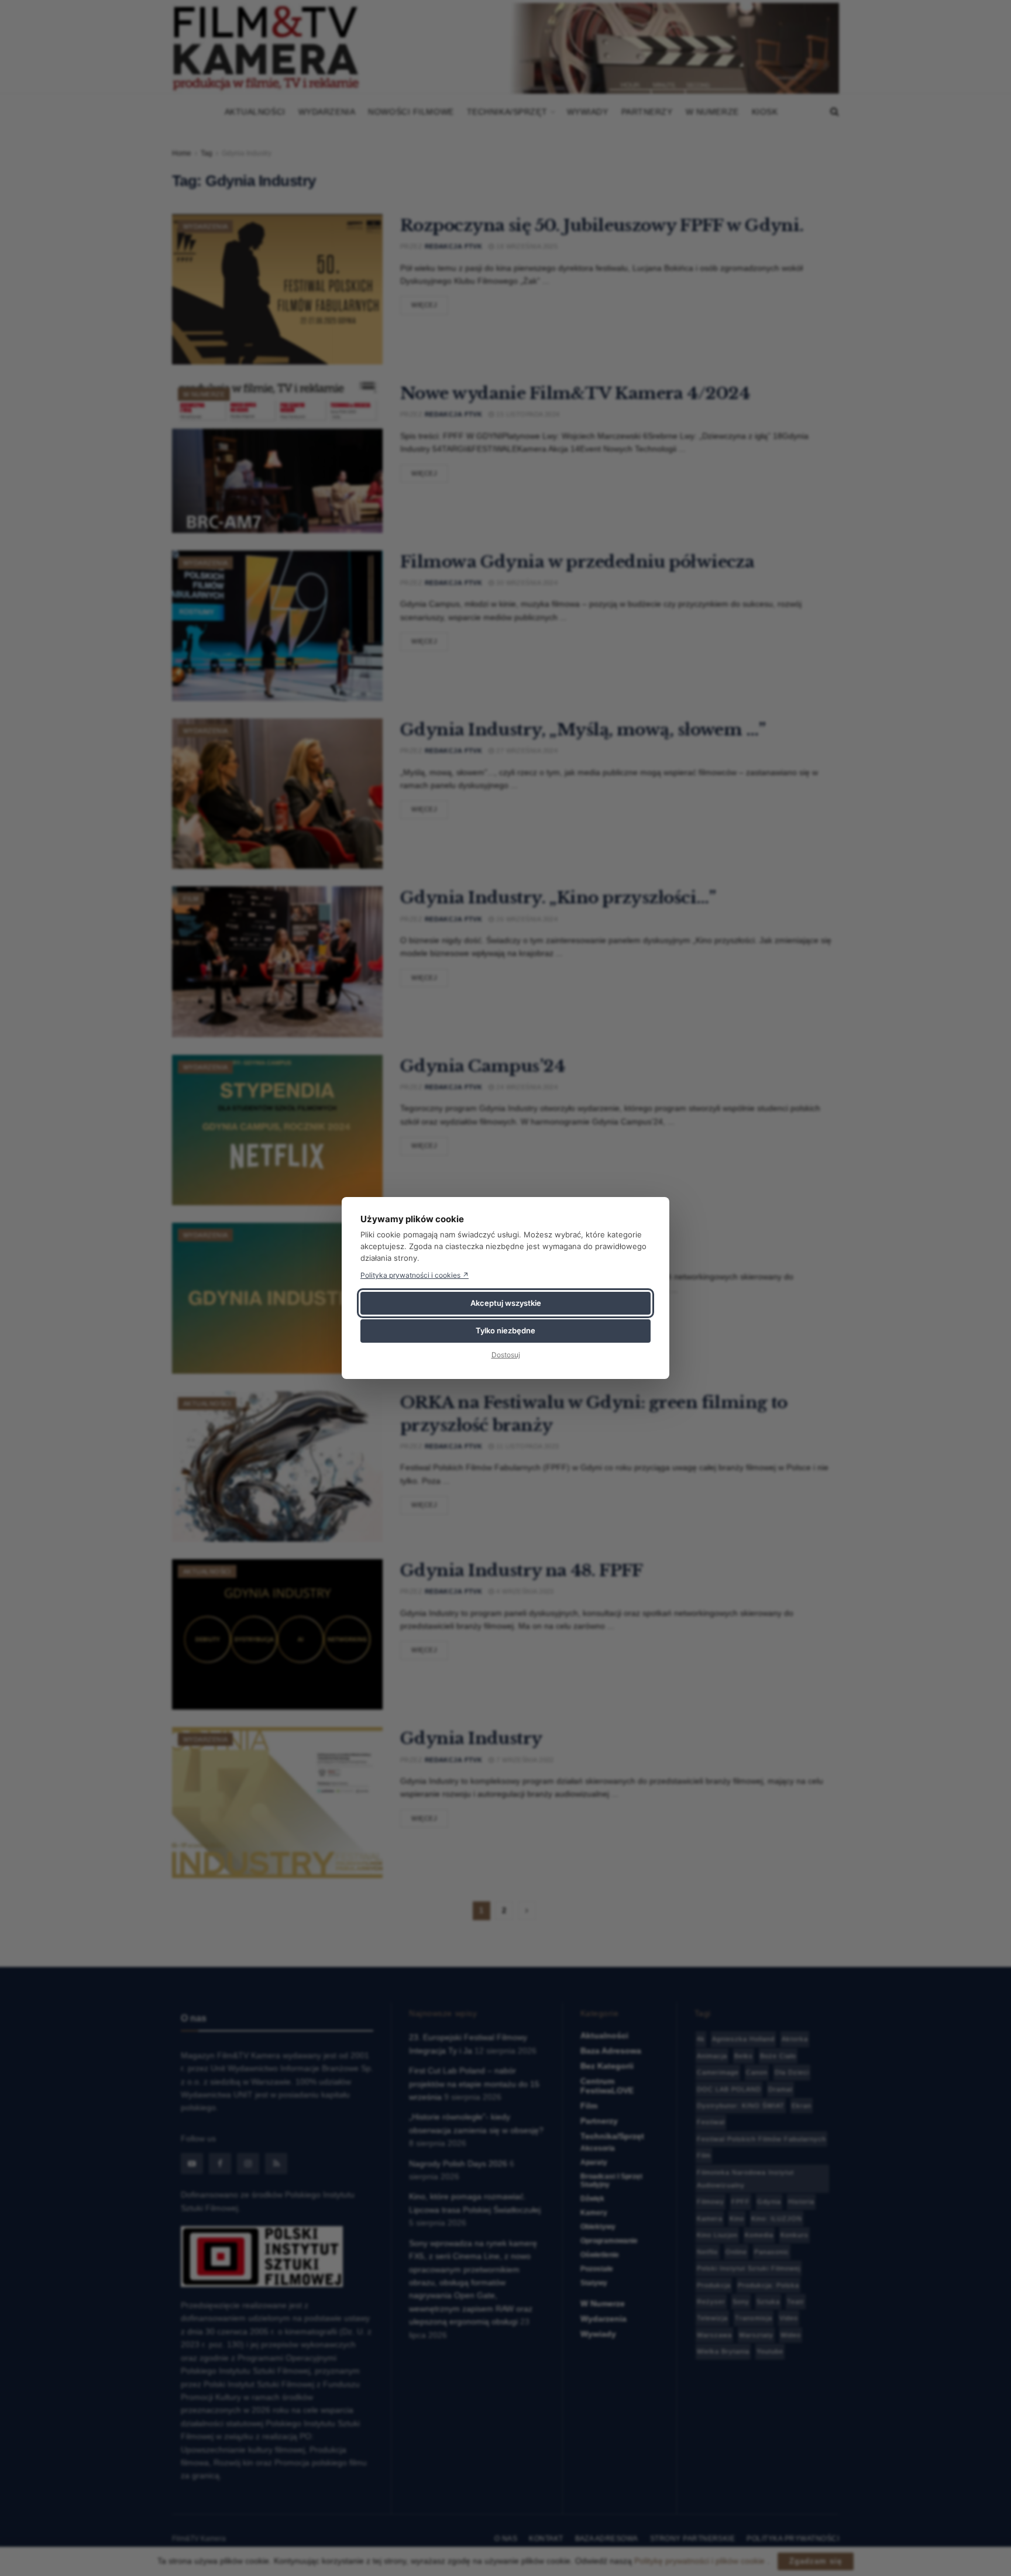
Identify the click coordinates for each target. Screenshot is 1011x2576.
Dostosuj (506, 1355)
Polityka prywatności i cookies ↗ (415, 1275)
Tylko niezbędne (505, 1330)
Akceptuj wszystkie (506, 1303)
